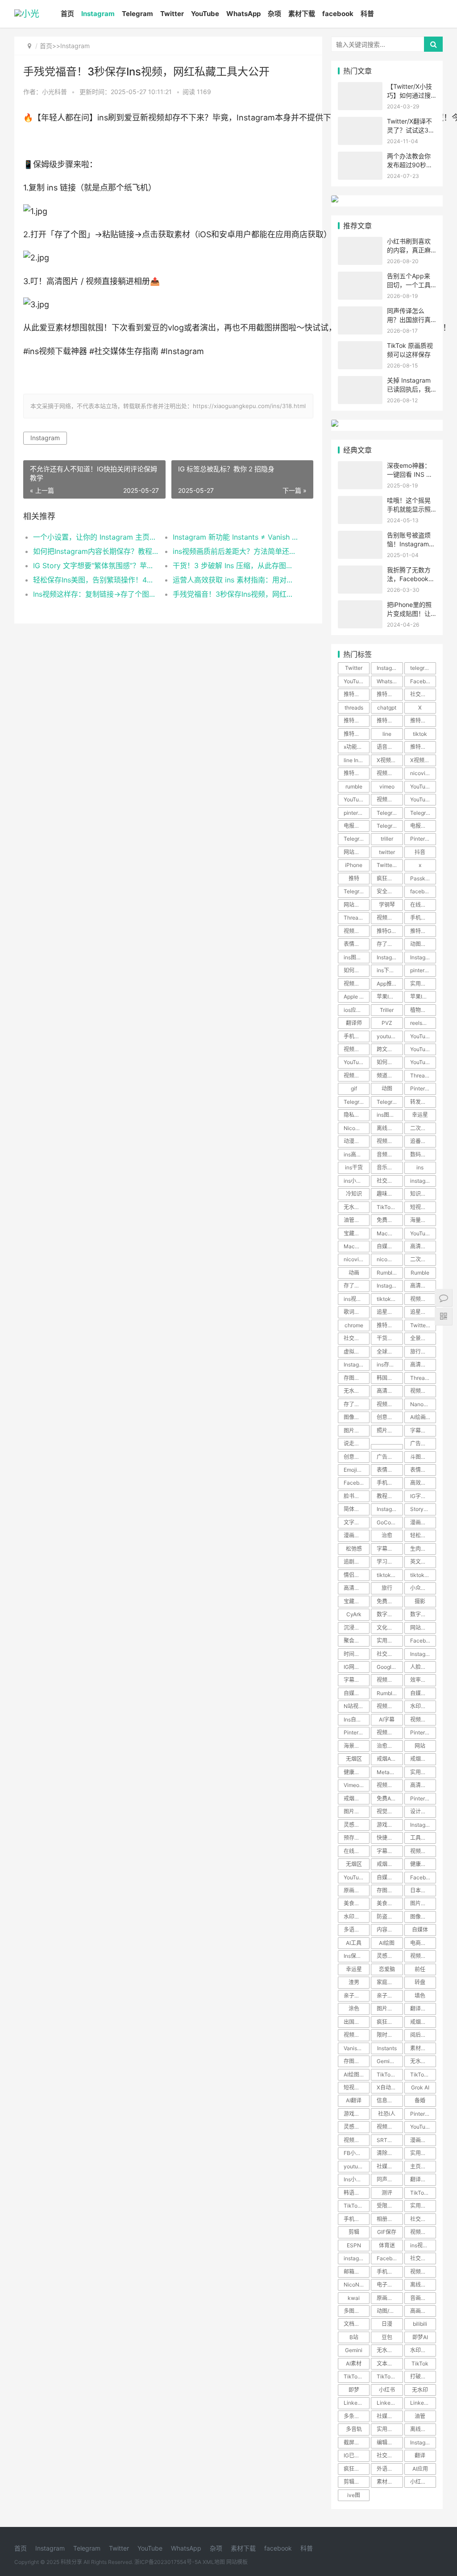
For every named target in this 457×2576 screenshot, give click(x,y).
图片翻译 (387, 2008)
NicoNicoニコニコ (357, 2285)
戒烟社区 (421, 2022)
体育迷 (387, 2245)
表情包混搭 (390, 1470)
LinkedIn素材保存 (357, 2403)
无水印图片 (423, 2061)
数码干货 (421, 1154)
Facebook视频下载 (423, 1877)
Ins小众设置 (357, 2179)
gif (354, 1088)
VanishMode (357, 2048)
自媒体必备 (357, 1693)
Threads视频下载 (423, 1378)
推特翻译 (354, 720)
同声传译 (387, 2179)
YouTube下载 (423, 1049)
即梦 (354, 2390)
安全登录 (387, 891)
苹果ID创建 (423, 997)
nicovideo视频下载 (357, 1259)
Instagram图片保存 (390, 957)
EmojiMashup (357, 1470)
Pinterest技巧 (423, 1798)
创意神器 (387, 1417)
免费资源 (387, 1220)
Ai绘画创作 (423, 1417)
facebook (338, 14)
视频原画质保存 (423, 2272)
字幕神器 (387, 1549)
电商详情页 (423, 1943)
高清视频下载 (390, 1391)
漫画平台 (354, 1535)
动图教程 (421, 944)
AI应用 (420, 2469)
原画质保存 (357, 1890)
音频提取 (387, 1154)
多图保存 (354, 2311)
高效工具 (421, 1483)
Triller (387, 1010)
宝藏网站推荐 (357, 1601)
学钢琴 (387, 905)
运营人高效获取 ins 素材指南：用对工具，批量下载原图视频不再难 (236, 580)
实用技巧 (421, 2153)
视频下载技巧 (423, 1851)
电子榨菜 (387, 2285)
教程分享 (387, 1496)
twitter (387, 852)
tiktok (420, 734)
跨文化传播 (390, 1049)
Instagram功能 (423, 2442)
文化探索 (387, 1628)
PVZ (387, 1023)
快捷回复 (387, 1838)
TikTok (420, 2363)
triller (387, 839)
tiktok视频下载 (390, 1575)
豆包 (387, 2337)
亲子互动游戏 (390, 1996)
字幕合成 (387, 1851)
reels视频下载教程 (423, 1023)
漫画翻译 (421, 2140)
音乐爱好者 (390, 1167)
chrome (354, 1325)
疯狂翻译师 (390, 878)
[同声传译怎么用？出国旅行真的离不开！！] (360, 312)
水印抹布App (423, 1706)
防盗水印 (387, 1917)
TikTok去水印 (390, 1207)
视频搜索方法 (357, 1075)
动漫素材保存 (357, 1141)
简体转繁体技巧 (357, 1509)
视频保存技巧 (390, 918)
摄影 (420, 1601)
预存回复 (354, 1838)
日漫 (387, 2324)
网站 (420, 1746)
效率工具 (421, 1680)
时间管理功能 (357, 1654)
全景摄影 (421, 1338)
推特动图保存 (423, 931)
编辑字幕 (387, 2442)
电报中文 (354, 826)
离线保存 (421, 2429)
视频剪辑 (387, 1680)
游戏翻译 (387, 1825)
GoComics (390, 1522)
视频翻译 (354, 2035)
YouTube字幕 (357, 1877)
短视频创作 (357, 2087)
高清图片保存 (423, 1364)
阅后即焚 (421, 2035)
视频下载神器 (390, 773)
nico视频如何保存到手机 (390, 1259)
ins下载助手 (390, 970)
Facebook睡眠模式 (423, 1641)
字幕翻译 (421, 1430)
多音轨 (354, 2429)
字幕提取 (354, 1680)
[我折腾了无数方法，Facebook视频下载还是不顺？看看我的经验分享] (360, 571)
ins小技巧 (355, 1181)
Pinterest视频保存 (423, 2114)
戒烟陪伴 (421, 1759)
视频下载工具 (390, 1141)
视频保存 (421, 1391)
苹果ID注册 (390, 997)
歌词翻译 (354, 1312)
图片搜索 (354, 1811)
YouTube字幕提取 (423, 2127)
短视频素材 (423, 1207)
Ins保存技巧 (357, 1956)
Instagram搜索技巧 (423, 1654)
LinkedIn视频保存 (423, 2403)
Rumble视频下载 (390, 1273)
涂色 (354, 2008)
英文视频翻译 (423, 1562)
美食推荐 (387, 1903)
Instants (387, 2048)
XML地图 (214, 2562)
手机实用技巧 (390, 1483)
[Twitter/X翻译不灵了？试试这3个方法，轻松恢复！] (360, 122)
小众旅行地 (423, 1588)
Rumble (420, 1273)
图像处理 (421, 1917)
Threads (420, 1075)
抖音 (420, 852)
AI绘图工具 (357, 2074)
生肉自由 (421, 1549)
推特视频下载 (357, 773)
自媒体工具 (390, 1246)
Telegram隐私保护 (357, 1102)
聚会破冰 (354, 1641)
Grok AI (420, 2087)
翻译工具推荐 (423, 2008)
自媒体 (420, 1930)
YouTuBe (421, 786)
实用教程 (387, 2429)
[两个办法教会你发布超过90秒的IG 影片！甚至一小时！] (360, 157)
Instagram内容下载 (423, 957)
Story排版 (422, 1509)
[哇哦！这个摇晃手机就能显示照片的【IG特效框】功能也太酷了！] (360, 502)
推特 (354, 878)
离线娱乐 (421, 2285)
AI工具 (354, 1943)
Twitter (172, 14)
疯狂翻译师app (357, 2469)
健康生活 (421, 1864)
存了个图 (387, 944)
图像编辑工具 (357, 1417)
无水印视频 (357, 1391)
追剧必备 (354, 1562)
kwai (354, 2298)
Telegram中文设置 (423, 813)
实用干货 (421, 2206)
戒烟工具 (387, 1864)
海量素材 (421, 1220)
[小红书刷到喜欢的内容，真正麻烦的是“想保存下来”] (360, 242)
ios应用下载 (357, 1010)
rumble (354, 786)
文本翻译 (387, 2363)
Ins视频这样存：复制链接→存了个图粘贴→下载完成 (96, 594)
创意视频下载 (357, 1457)
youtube (387, 1036)
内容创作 (387, 1930)
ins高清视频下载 (357, 1154)
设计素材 (421, 1811)
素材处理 (387, 2482)
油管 (420, 2416)
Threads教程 (357, 918)
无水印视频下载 (357, 1207)
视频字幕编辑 (357, 2140)
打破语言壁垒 (423, 2376)
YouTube (205, 14)
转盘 (420, 1982)
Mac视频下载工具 (390, 1233)
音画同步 (421, 2298)
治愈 (387, 1535)
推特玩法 (421, 747)
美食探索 (354, 1903)
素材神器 (421, 2048)
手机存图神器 (357, 1036)
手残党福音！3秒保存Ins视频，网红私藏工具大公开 (236, 594)
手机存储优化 (357, 2219)
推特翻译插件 (357, 734)
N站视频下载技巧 (357, 1706)
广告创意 (421, 1443)
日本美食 (421, 1890)
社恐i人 (387, 2114)
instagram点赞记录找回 (423, 1181)
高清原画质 (423, 1286)
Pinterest (421, 839)
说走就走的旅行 (357, 1443)
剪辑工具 (354, 2482)
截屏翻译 (354, 2442)
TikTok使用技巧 (357, 2206)
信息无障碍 (390, 2100)
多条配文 (354, 2416)
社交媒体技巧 (423, 2219)
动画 (354, 1273)
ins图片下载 (357, 957)
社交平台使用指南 (423, 694)
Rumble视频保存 (390, 1693)
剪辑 (354, 2232)
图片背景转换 (357, 1430)
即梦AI (420, 2337)
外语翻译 (387, 2469)
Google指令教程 (390, 1667)
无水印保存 (390, 2350)
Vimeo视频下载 (357, 1785)
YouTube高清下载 (423, 1233)
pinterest (355, 813)
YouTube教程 (423, 1062)
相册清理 (387, 2219)
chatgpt (387, 708)
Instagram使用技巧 (390, 1509)
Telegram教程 (357, 839)
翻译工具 (421, 2179)
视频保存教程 (390, 1732)
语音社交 (387, 747)
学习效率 (387, 1562)
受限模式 (387, 2206)
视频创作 (421, 1719)
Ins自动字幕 (357, 1719)
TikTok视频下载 (423, 2074)
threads (354, 708)
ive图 (354, 2495)
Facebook (423, 681)
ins (420, 1167)
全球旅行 (387, 1352)
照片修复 (387, 1430)
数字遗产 (387, 1614)
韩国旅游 (387, 1378)
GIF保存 (387, 2232)
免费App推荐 (390, 1798)
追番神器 (421, 1141)
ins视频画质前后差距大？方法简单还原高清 (236, 551)
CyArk (354, 1614)
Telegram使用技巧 (390, 826)
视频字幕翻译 (357, 1049)
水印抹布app (423, 2350)
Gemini (354, 2350)
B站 (354, 2337)
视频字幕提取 (390, 2127)
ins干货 (354, 1167)
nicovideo (422, 773)
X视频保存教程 (423, 760)
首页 (67, 14)
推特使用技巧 (357, 694)
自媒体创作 (390, 1877)
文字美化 (354, 1522)
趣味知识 (387, 1194)
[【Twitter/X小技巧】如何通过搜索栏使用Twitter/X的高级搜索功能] (360, 88)
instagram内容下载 (357, 2258)
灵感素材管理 (357, 2127)
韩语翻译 (354, 2193)
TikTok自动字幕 (390, 2376)
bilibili (420, 2324)
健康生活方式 (357, 1772)
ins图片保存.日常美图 (390, 1115)
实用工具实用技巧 (390, 1641)
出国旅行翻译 (357, 2022)
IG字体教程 (423, 1496)
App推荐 (387, 984)
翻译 (420, 2455)
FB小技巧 (355, 2153)
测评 (387, 2193)
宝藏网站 (354, 1233)
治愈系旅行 (390, 1746)
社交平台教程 (390, 1181)
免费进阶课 (390, 1601)
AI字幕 (387, 1719)
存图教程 (387, 1890)
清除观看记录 (390, 2153)
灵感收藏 (387, 1956)
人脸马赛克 (423, 1667)
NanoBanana (423, 1404)
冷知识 (354, 1194)
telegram (421, 668)
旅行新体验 (423, 1352)
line (387, 734)
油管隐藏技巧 (357, 1220)
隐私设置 (354, 1115)
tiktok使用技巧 (423, 1575)
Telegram (137, 14)
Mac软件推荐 (357, 1246)
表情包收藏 (357, 944)
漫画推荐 (421, 1522)
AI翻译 (354, 2100)
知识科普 (421, 1194)
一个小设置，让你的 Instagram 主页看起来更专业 (96, 537)
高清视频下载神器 (423, 1246)
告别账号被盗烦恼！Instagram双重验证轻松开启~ (411, 544)
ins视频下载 (423, 2245)
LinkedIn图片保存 (390, 2403)
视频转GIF (422, 2232)
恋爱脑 (387, 1969)
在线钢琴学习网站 (423, 905)
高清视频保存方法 (423, 1785)
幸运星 (420, 1115)
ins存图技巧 (390, 1364)
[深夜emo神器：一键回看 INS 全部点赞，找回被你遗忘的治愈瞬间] (360, 467)
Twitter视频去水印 (390, 865)
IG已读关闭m (357, 2455)
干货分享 (387, 1338)
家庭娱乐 (387, 1982)
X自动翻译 (389, 2087)
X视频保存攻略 (390, 760)
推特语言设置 (390, 720)
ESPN (354, 2245)
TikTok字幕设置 (357, 2376)
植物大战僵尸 (423, 1010)
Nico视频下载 (357, 1128)
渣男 (354, 1982)
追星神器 (387, 1312)
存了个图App (357, 1286)
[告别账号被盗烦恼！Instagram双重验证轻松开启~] (360, 536)
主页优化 (421, 2166)
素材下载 (302, 14)
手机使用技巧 (390, 2272)
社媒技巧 (387, 2416)
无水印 (420, 2390)
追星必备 (421, 1312)
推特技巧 (387, 1325)
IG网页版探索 (357, 1667)
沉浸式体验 (357, 1628)
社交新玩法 (423, 2258)
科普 (367, 14)
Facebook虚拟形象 (390, 2258)
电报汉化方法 (423, 826)
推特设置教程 (390, 694)
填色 (420, 1996)
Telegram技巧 (390, 1102)
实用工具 (421, 984)
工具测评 (421, 1838)
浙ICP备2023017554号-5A (168, 2562)
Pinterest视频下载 (357, 1732)
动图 (387, 1088)
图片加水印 (423, 1903)
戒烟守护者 (357, 1798)
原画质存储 (390, 2298)
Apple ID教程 (357, 997)
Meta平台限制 (390, 1772)
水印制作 (354, 1917)
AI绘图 (387, 1943)
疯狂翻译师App (390, 2022)
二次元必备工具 (423, 1259)
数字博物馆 (423, 1614)
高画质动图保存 (423, 2311)
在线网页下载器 (357, 1851)
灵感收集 (354, 1825)
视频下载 (354, 984)
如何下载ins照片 (357, 970)
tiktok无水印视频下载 (390, 1299)
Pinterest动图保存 (423, 1088)
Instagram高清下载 (357, 1364)
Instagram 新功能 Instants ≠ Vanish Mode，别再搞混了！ (236, 537)
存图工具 (354, 1378)
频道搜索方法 (390, 1075)
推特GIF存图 (390, 931)
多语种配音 (357, 1930)
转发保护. (422, 1102)
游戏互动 (354, 2114)
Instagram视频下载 (390, 1286)
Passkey (421, 878)
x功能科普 (356, 747)
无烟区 (354, 1759)
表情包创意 (423, 1470)
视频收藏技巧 (390, 1785)
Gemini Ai (388, 2061)
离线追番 (387, 1128)
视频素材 (421, 1299)
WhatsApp (243, 14)
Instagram (98, 14)
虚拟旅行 (354, 1352)
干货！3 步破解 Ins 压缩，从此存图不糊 (236, 566)
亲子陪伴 (354, 1996)
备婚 (420, 2100)
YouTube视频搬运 (423, 799)
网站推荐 (354, 905)
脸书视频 (354, 1496)
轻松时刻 (421, 1535)
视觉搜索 (387, 1811)
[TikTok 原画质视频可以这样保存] (360, 347)
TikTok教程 (423, 2193)
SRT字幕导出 (390, 2140)
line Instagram (357, 760)
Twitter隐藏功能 (423, 1325)
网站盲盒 (354, 852)
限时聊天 (387, 2035)
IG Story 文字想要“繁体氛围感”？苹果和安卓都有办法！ (96, 566)
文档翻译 (354, 2324)
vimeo (387, 786)
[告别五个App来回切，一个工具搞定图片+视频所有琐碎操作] (360, 277)
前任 (420, 1969)
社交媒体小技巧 (357, 1338)
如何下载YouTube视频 (390, 1062)
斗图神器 (421, 1457)
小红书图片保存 (423, 2482)
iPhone (354, 865)
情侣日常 (354, 1575)
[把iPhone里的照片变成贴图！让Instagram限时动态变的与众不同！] (360, 606)
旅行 (387, 1588)
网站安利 (421, 1628)
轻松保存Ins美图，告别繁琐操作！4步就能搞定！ (96, 580)
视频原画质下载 (357, 931)
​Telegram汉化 (390, 813)
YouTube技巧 (423, 1036)
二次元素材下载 (423, 1128)
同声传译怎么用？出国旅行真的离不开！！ (409, 319)
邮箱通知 (354, 2272)
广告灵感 (387, 1457)
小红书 (387, 2390)
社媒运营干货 (390, 2166)
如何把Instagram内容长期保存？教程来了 (96, 551)
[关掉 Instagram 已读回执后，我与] (360, 382)
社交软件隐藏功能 (390, 1654)
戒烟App (387, 1759)
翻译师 (354, 1023)
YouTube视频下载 (357, 799)
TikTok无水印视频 (390, 2074)
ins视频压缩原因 (357, 1299)
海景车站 (354, 1746)
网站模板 (237, 2562)
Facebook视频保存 (357, 1483)
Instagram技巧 (423, 1825)
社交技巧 (387, 2455)
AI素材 (354, 2363)
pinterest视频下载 (423, 970)
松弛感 (354, 1549)
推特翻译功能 (423, 720)
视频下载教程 (390, 799)
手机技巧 (421, 918)
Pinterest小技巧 (423, 1732)
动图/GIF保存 (390, 2311)
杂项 (274, 14)
